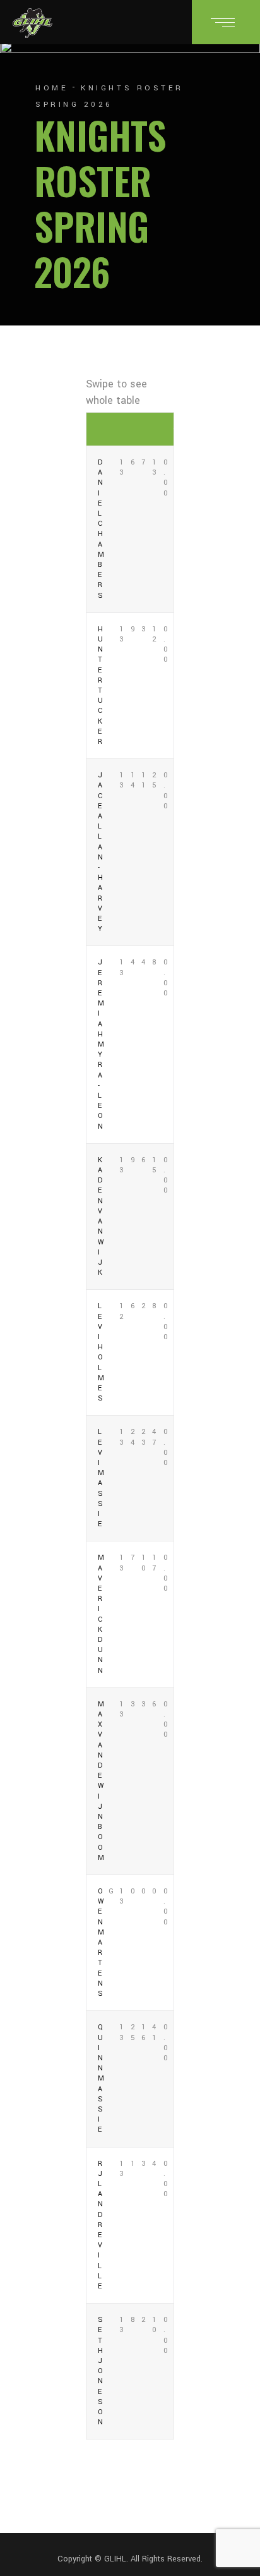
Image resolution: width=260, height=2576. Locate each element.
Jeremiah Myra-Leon (101, 1044)
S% (157, 429)
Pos (103, 429)
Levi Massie (101, 1478)
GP (113, 429)
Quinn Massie (101, 2078)
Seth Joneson (101, 2371)
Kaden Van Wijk (101, 1216)
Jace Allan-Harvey (101, 852)
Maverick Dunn (101, 1614)
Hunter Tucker (101, 685)
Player (92, 429)
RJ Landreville (101, 2225)
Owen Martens (101, 1942)
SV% (168, 429)
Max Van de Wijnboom (101, 1781)
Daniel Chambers (101, 529)
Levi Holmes (101, 1352)
